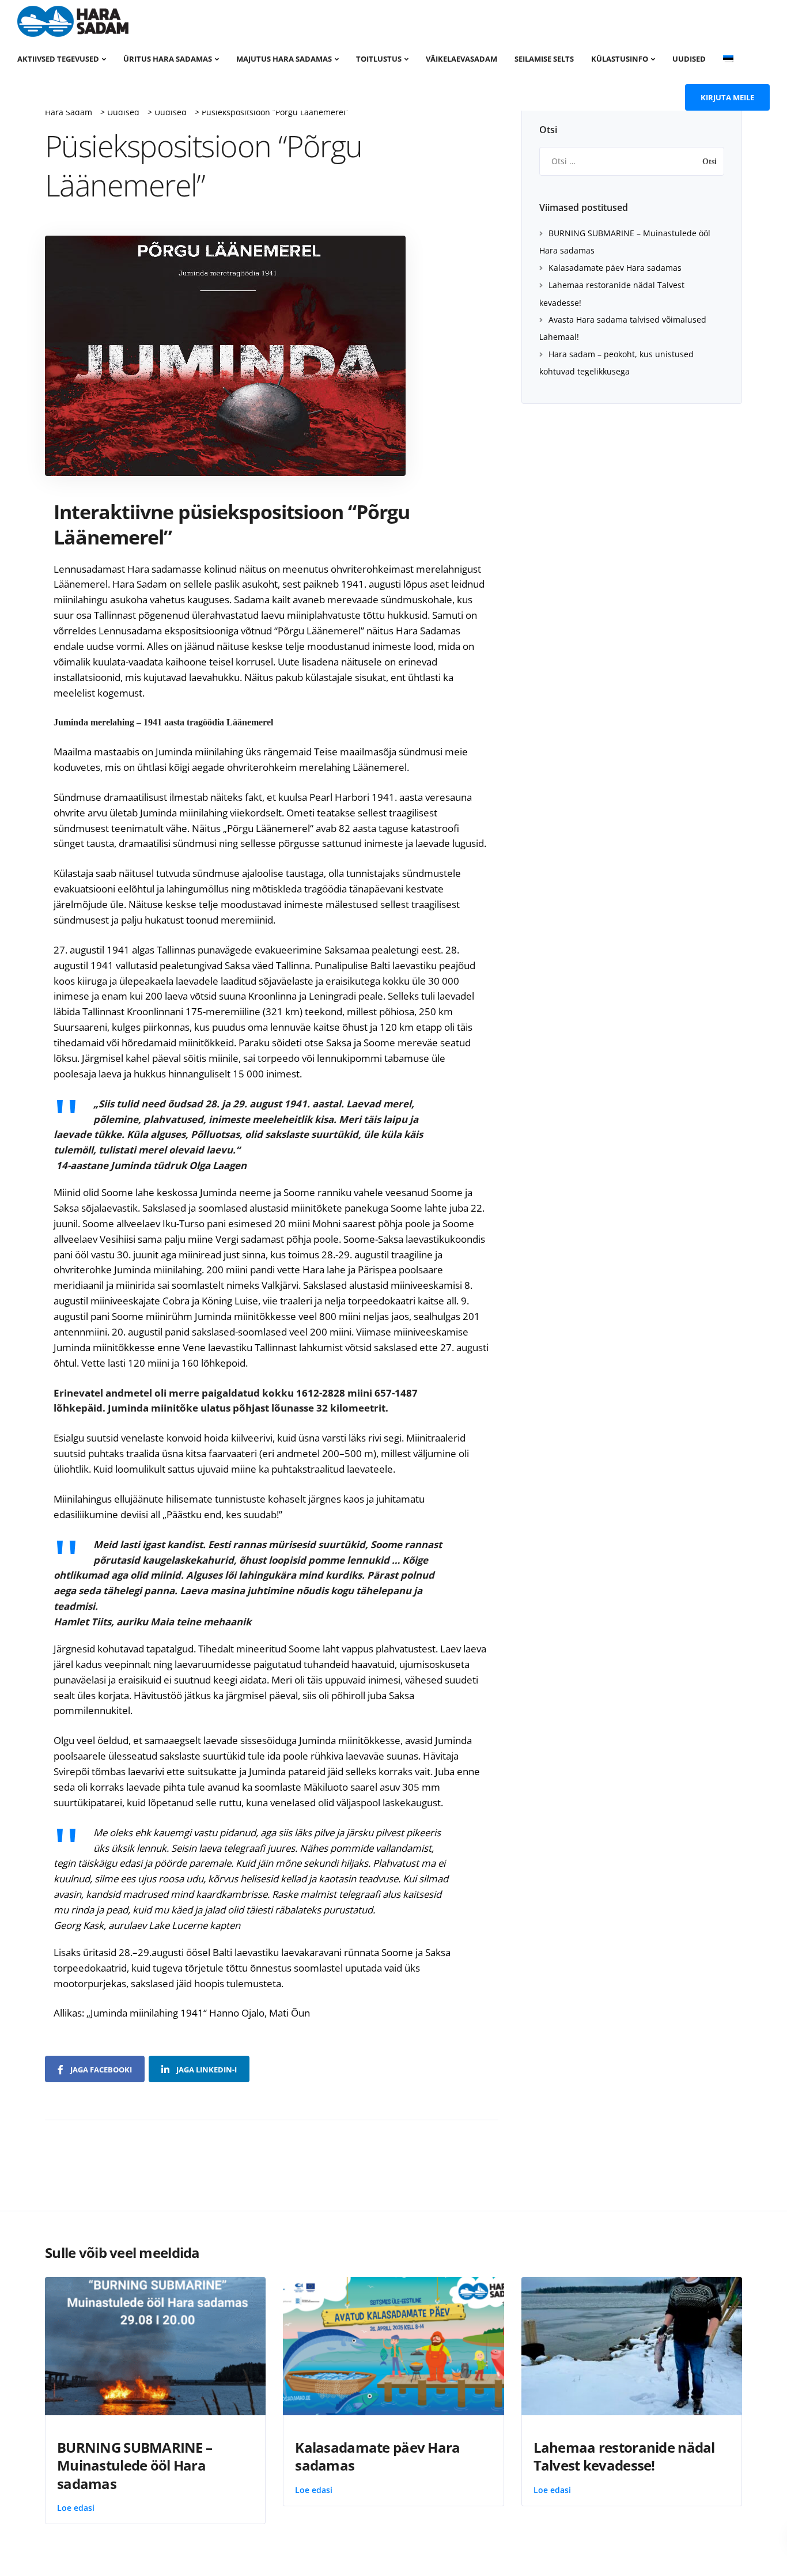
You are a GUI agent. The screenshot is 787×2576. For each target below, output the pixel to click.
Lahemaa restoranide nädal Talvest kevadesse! (624, 2456)
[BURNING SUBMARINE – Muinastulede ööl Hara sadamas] (155, 2345)
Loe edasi (76, 2508)
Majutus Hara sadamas (284, 59)
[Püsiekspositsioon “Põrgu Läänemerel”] (225, 355)
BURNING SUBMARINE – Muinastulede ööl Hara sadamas (135, 2465)
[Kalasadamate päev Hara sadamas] (393, 2345)
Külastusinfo (620, 59)
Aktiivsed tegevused (58, 59)
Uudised (689, 59)
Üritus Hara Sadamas (168, 59)
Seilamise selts (544, 59)
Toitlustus (379, 59)
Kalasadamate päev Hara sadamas (615, 268)
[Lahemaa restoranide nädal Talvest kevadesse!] (632, 2345)
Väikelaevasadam (461, 59)
